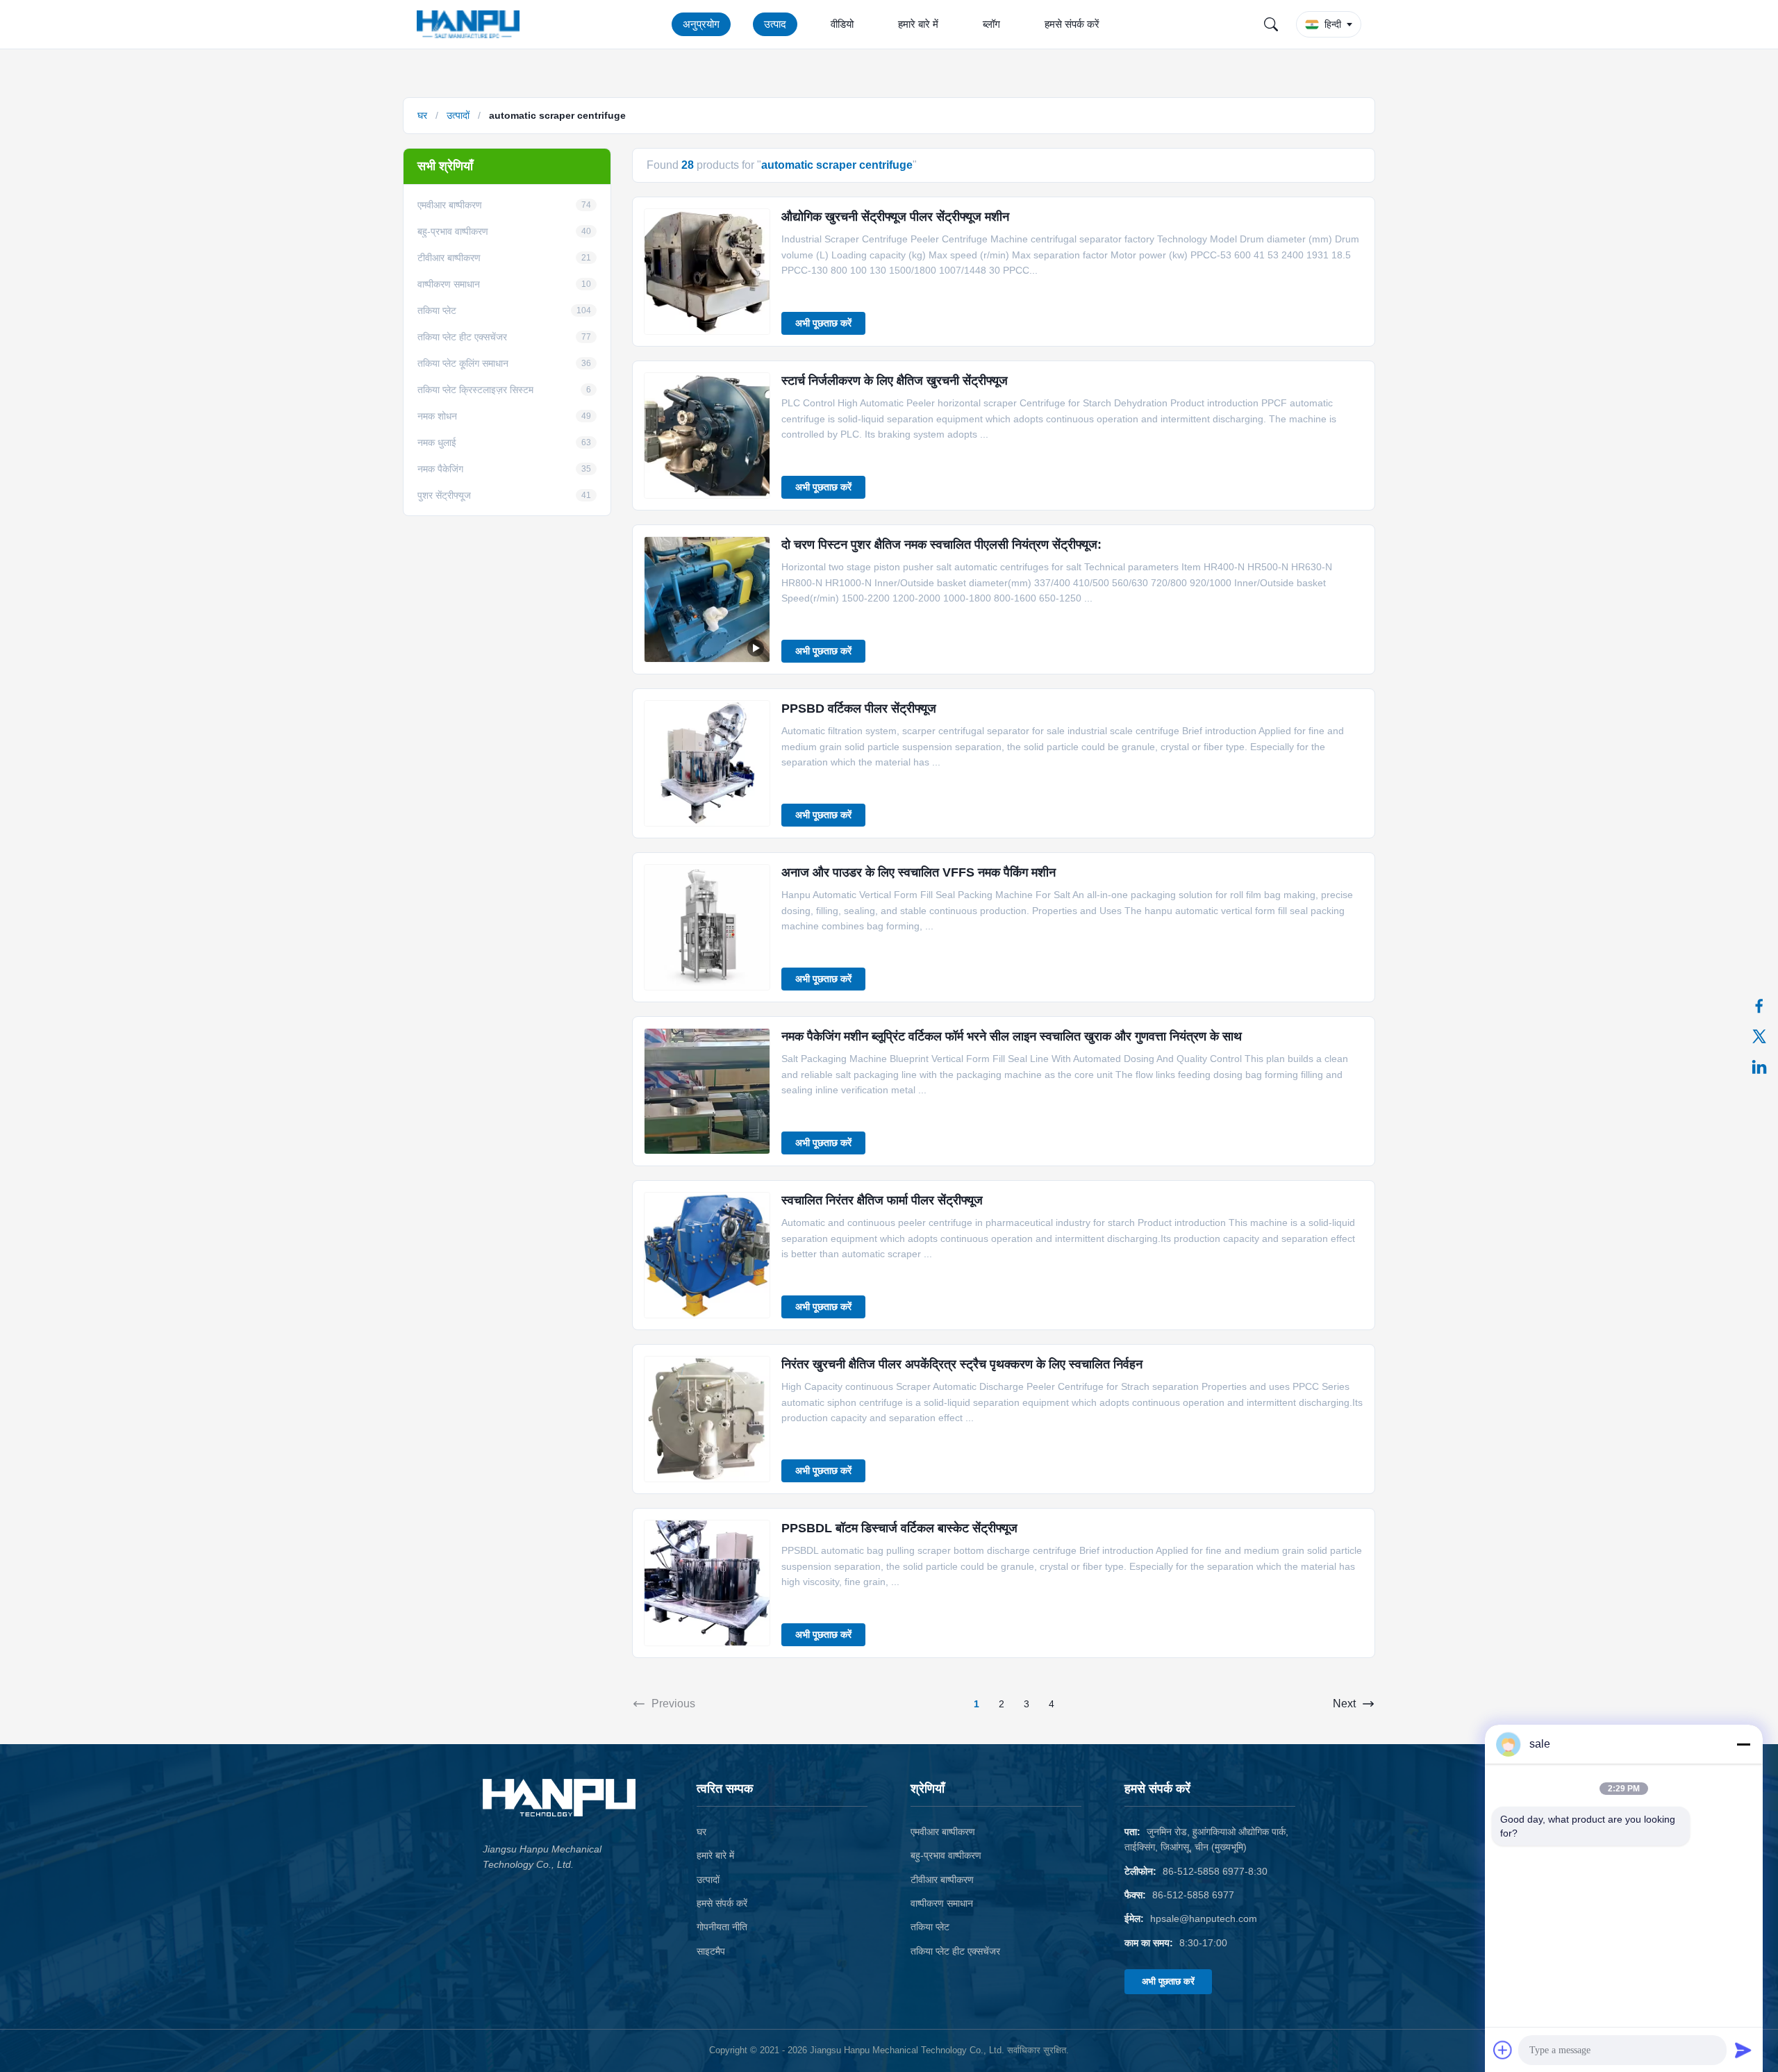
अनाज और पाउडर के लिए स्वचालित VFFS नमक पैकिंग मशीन (919, 872)
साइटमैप (711, 1951)
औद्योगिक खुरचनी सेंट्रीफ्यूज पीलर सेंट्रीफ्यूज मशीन (895, 217)
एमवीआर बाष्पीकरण (943, 1832)
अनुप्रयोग (701, 24)
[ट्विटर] (1759, 1036)
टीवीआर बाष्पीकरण (942, 1880)
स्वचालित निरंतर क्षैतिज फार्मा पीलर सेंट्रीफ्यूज (882, 1200)
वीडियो (842, 24)
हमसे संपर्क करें (1072, 24)
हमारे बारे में (918, 24)
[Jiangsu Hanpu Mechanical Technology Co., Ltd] (471, 24)
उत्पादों (458, 115)
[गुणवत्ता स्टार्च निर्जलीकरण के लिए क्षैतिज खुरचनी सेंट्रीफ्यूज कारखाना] (707, 436)
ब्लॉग (991, 24)
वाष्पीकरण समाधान (942, 1903)
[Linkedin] (1759, 1067)
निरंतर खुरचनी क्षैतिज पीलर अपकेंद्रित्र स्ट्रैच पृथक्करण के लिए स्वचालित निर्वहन (962, 1364)
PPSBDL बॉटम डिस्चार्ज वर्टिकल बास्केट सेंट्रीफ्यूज (899, 1528)
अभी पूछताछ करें (823, 323)
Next (1344, 1704)
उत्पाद (775, 24)
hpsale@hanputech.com (1204, 1918)
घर (422, 115)
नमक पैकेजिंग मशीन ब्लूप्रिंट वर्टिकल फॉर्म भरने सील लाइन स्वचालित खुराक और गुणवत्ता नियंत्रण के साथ (1012, 1036)
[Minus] (1743, 1744)
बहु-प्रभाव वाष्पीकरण (946, 1855)
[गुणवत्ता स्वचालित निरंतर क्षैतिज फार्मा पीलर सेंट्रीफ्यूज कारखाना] (707, 1255)
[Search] (1271, 24)
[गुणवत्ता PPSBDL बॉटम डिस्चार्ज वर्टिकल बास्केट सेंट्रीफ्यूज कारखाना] (707, 1583)
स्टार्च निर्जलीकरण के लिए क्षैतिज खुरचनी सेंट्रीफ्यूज (895, 381)
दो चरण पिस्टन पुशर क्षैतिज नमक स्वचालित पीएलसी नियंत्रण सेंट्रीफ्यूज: (941, 545)
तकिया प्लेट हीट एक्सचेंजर (955, 1951)
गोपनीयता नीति (722, 1927)
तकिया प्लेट (930, 1927)
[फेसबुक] (1759, 1006)
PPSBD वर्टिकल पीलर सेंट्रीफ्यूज (859, 708)
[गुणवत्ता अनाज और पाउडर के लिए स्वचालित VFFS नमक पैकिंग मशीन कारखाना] (707, 927)
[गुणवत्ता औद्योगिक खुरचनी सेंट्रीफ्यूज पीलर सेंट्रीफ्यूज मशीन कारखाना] (707, 272)
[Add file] (1503, 2050)
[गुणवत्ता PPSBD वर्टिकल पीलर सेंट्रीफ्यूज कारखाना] (707, 763)
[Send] (1743, 2050)
